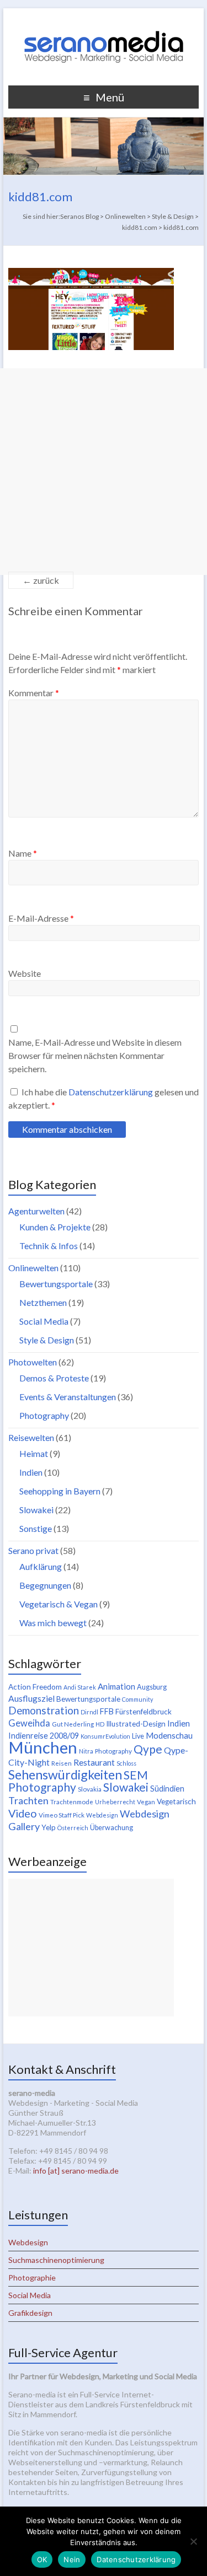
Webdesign (102, 1815)
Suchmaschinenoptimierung (56, 2260)
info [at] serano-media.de (76, 2171)
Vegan (146, 1802)
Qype (148, 1749)
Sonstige (36, 1528)
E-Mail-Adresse (41, 918)
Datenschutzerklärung (112, 1092)
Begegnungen (45, 1585)
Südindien (167, 1789)
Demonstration (44, 1711)
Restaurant (94, 1762)
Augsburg (152, 1687)
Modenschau (169, 1735)
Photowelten (33, 1362)
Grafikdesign (30, 2313)
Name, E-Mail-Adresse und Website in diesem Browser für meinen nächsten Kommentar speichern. (95, 1055)
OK (42, 2559)
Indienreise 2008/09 (44, 1736)
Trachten (28, 1800)
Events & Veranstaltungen (68, 1397)
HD (100, 1724)
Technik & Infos (49, 1246)
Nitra (86, 1751)
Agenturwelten (36, 1211)
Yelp (49, 1827)
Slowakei (36, 1510)
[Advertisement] (104, 472)
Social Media (44, 1321)
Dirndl (89, 1712)
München (43, 1747)
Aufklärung (41, 1566)
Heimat (34, 1453)
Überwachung (112, 1828)
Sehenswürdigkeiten (65, 1774)
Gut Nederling (73, 1724)
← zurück (41, 580)
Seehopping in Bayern (60, 1491)
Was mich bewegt (53, 1623)
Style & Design (47, 1340)
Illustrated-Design (136, 1724)
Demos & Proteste (54, 1378)
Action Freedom (35, 1687)
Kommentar (34, 693)
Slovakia (90, 1789)
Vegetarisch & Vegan (59, 1604)
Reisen (62, 1763)
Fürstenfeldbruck (144, 1712)
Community (137, 1699)
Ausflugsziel (31, 1698)
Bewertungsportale (56, 1284)
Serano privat (33, 1550)
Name (23, 853)
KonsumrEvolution (105, 1736)
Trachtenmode (72, 1802)
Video (23, 1813)
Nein (72, 2559)
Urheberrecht (115, 1802)
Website (25, 973)
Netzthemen (43, 1302)
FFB (107, 1711)
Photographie (32, 2277)
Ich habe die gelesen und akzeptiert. (104, 1098)
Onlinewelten (33, 1268)
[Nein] (193, 2541)
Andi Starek (80, 1687)
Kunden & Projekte (55, 1227)
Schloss (126, 1763)
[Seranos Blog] (104, 22)
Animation (116, 1686)
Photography (44, 1415)
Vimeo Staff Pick (62, 1815)
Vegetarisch (176, 1801)
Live (138, 1736)
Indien (31, 1472)
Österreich (73, 1828)
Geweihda (29, 1723)
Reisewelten (31, 1437)
